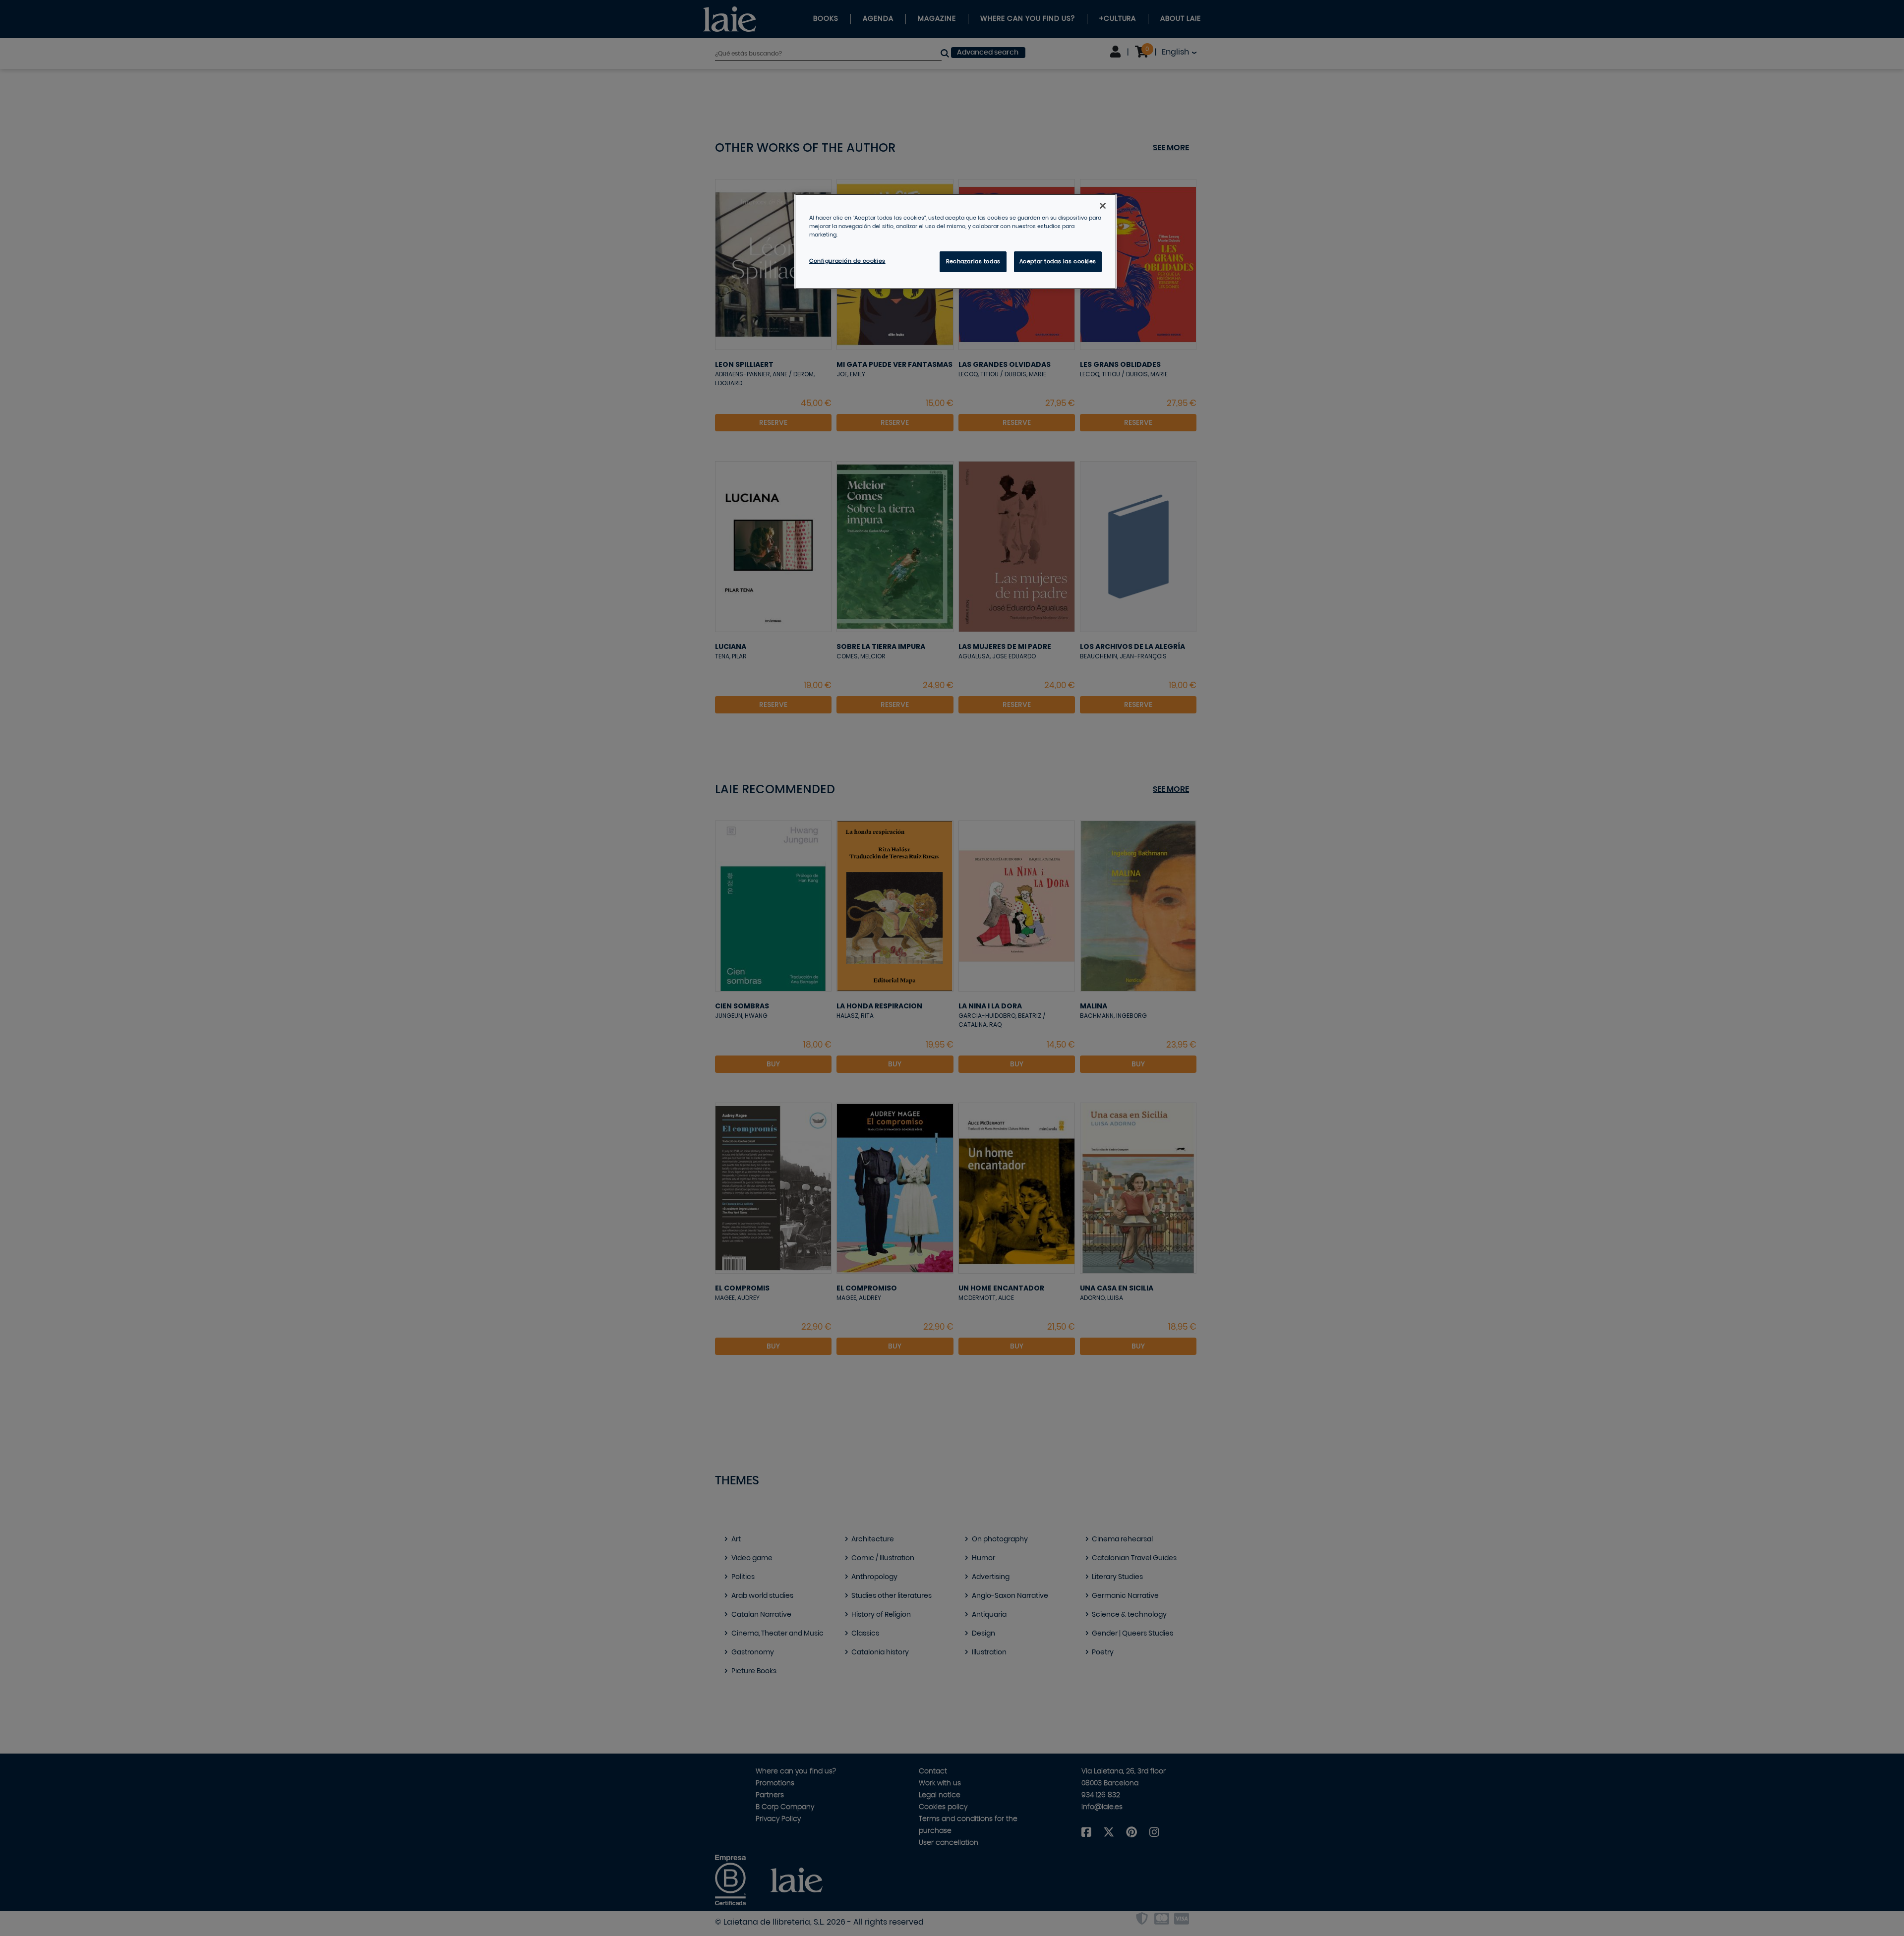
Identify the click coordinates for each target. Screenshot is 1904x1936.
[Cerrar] (1103, 206)
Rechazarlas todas (973, 262)
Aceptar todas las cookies (1058, 262)
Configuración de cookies (847, 261)
